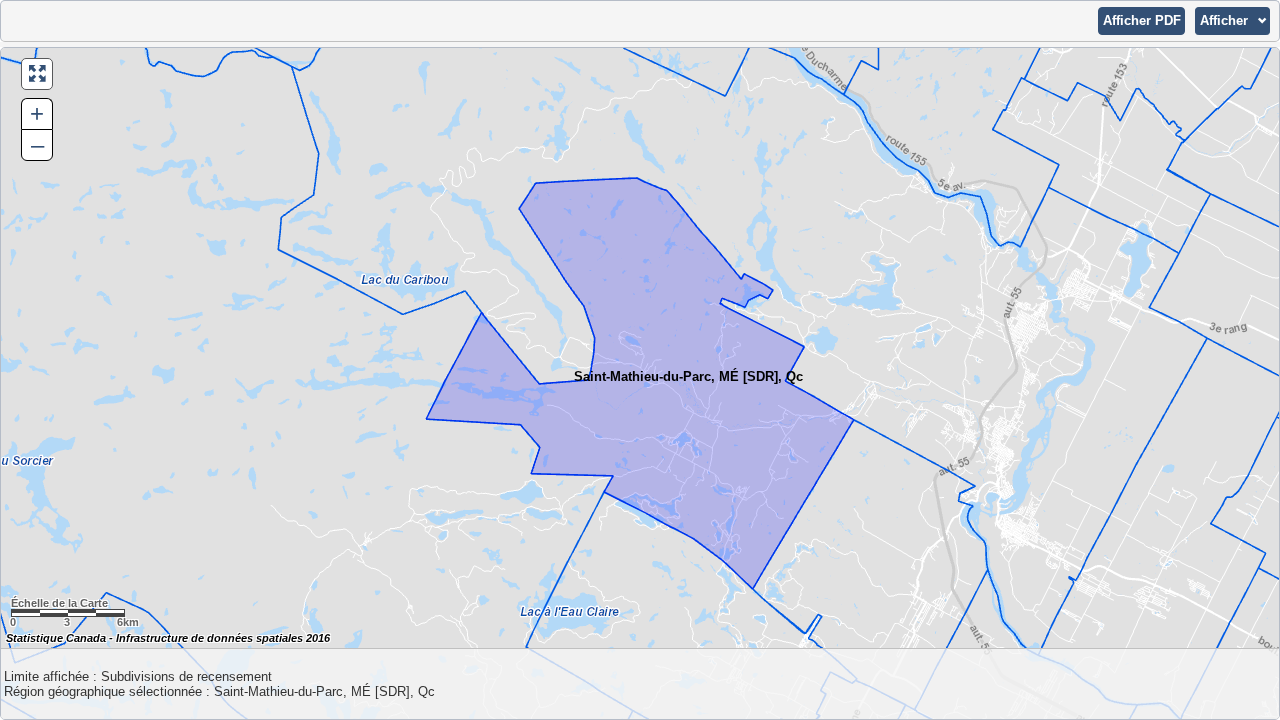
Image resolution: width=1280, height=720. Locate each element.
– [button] (37, 144)
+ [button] (37, 113)
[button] (1141, 21)
